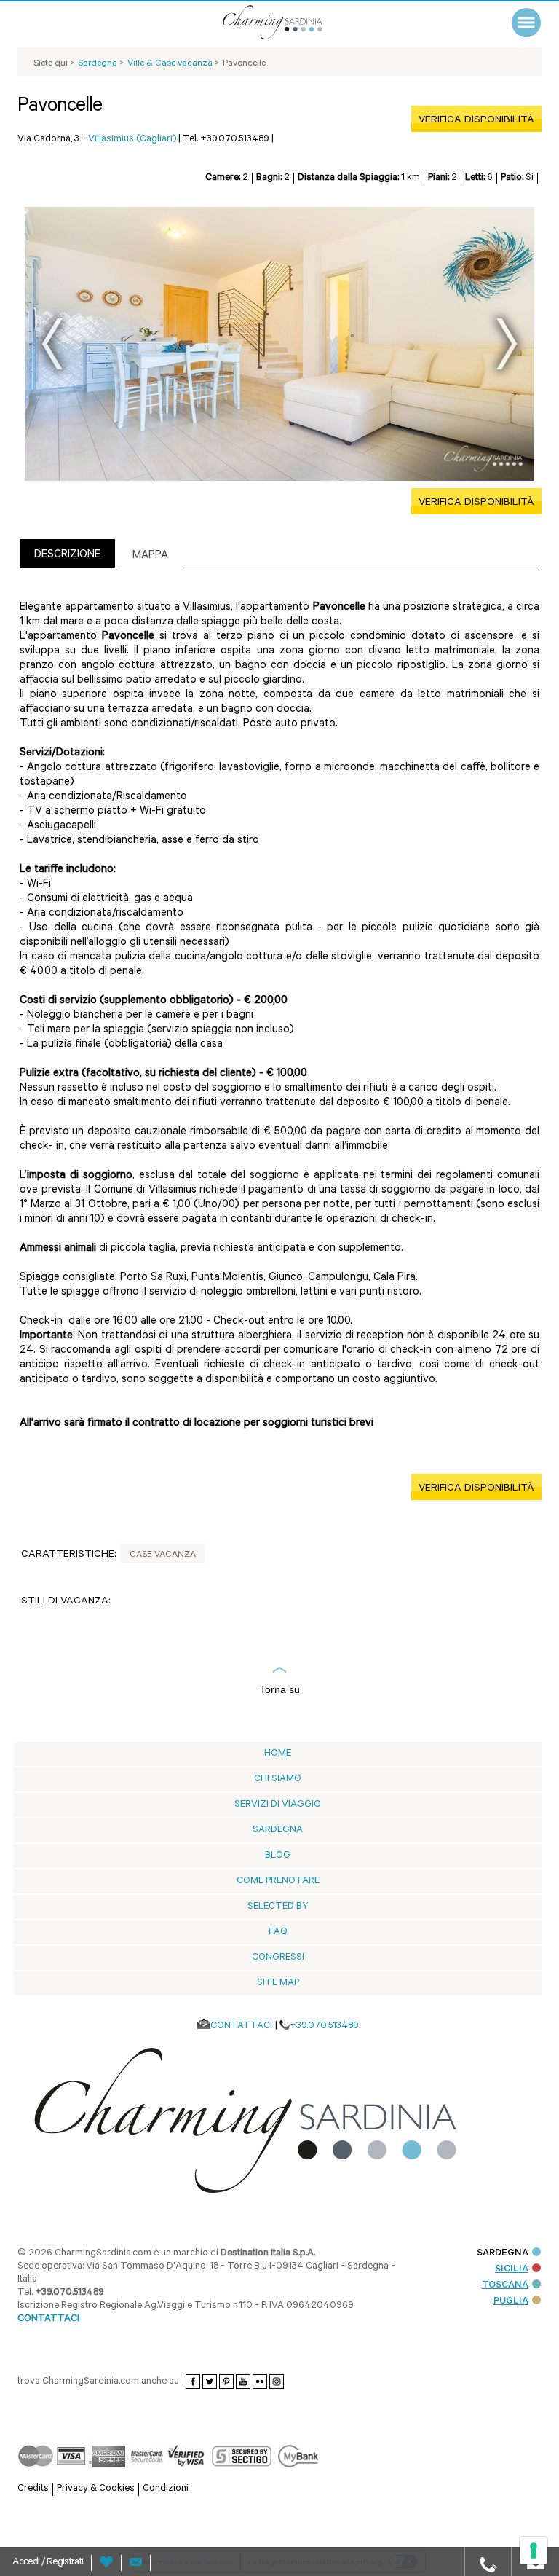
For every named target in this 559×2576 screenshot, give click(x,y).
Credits (33, 2489)
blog (278, 1856)
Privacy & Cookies (96, 2489)
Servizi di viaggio (278, 1805)
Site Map (278, 1983)
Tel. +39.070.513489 (226, 140)
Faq (278, 1932)
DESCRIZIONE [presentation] (67, 555)
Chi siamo (278, 1779)
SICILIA (512, 2270)
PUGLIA (511, 2302)
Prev (52, 344)
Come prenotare (278, 1881)
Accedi (27, 2563)
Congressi (278, 1958)
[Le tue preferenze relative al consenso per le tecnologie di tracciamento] (534, 2551)
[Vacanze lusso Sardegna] (290, 22)
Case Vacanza (163, 1555)
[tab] (67, 553)
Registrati (65, 2563)
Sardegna (278, 1830)
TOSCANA (505, 2286)
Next (507, 344)
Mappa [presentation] (150, 556)
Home (278, 1754)
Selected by (278, 1907)
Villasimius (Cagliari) (132, 140)
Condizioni (166, 2489)
